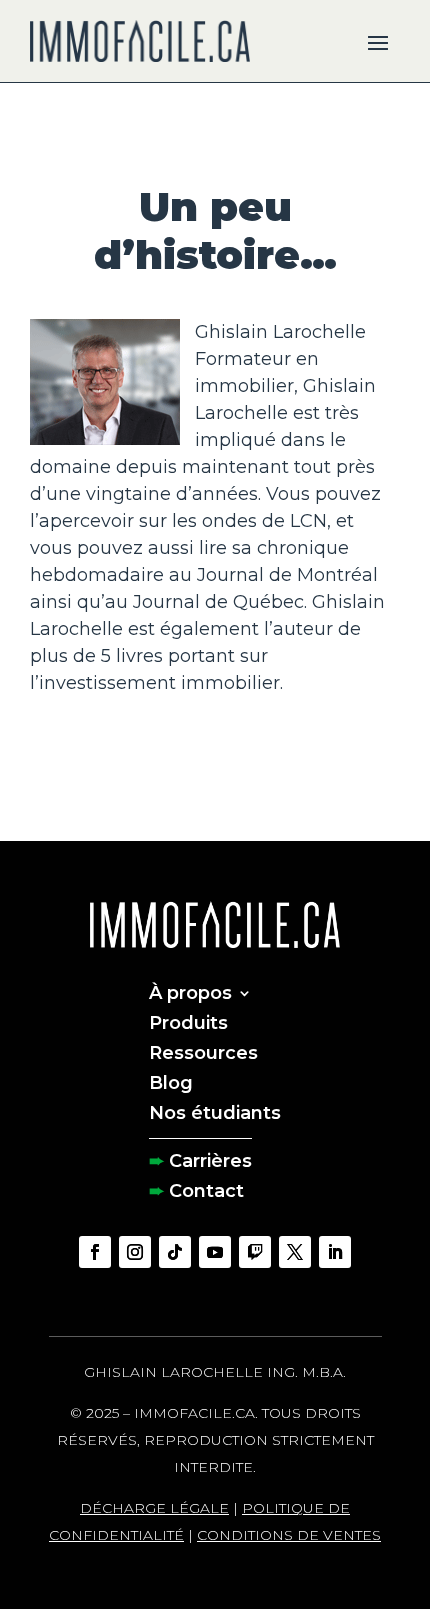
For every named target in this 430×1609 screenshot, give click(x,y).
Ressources (203, 1051)
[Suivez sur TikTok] (175, 1252)
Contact (206, 1189)
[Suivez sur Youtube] (215, 1252)
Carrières (210, 1159)
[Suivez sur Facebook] (95, 1252)
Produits (188, 1021)
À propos (190, 991)
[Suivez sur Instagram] (135, 1252)
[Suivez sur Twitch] (255, 1252)
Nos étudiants (215, 1111)
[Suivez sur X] (295, 1252)
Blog (171, 1081)
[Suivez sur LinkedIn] (335, 1252)
